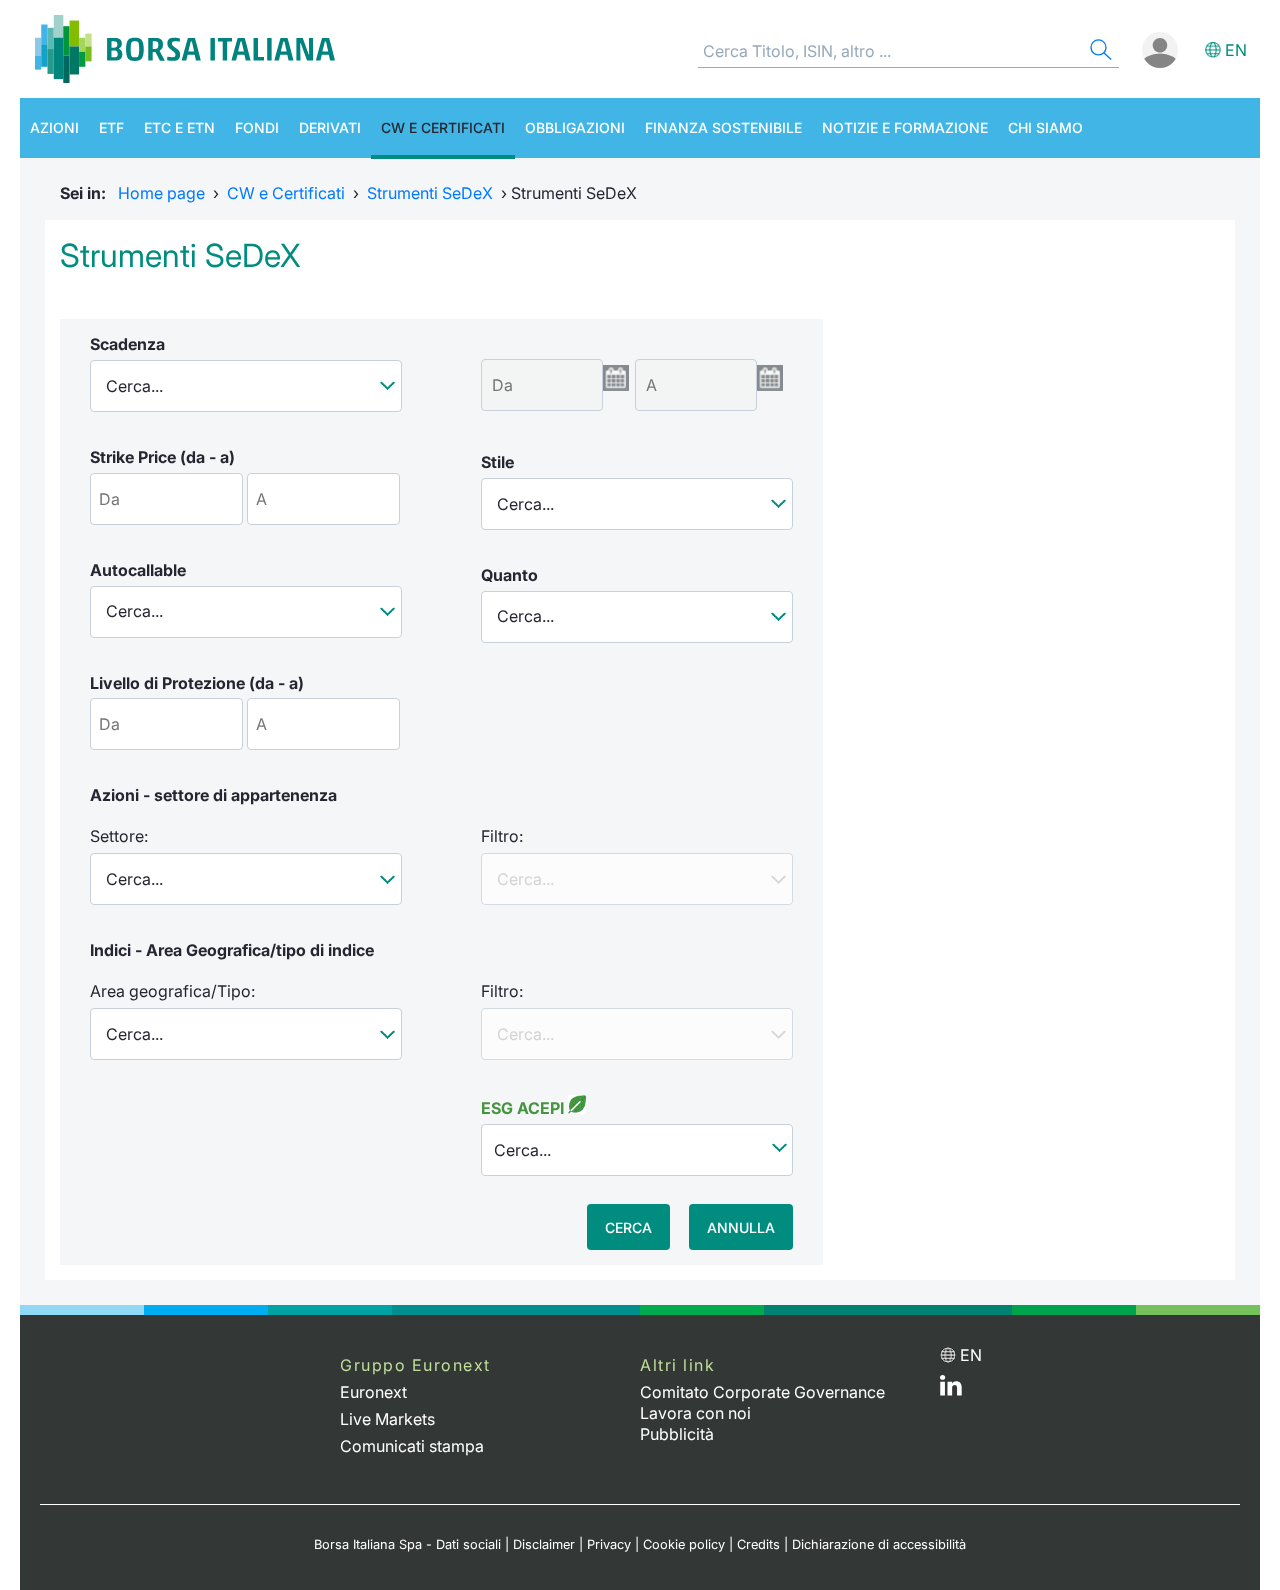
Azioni (54, 127)
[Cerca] (1099, 52)
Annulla (741, 1227)
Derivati (330, 127)
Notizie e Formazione (905, 127)
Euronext (373, 1392)
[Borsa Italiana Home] (185, 49)
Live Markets (387, 1419)
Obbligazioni (575, 127)
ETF (111, 127)
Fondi (257, 127)
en (1236, 50)
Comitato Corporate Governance (762, 1392)
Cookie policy (684, 1544)
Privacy (609, 1544)
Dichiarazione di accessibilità (879, 1544)
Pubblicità (677, 1434)
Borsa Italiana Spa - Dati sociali (407, 1544)
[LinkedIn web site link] (951, 1390)
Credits (758, 1544)
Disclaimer (544, 1544)
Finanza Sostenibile (723, 127)
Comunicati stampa (412, 1446)
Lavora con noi (695, 1413)
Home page (161, 193)
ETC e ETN (179, 127)
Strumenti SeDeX (430, 193)
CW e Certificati (443, 127)
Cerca (628, 1227)
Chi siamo (1045, 127)
